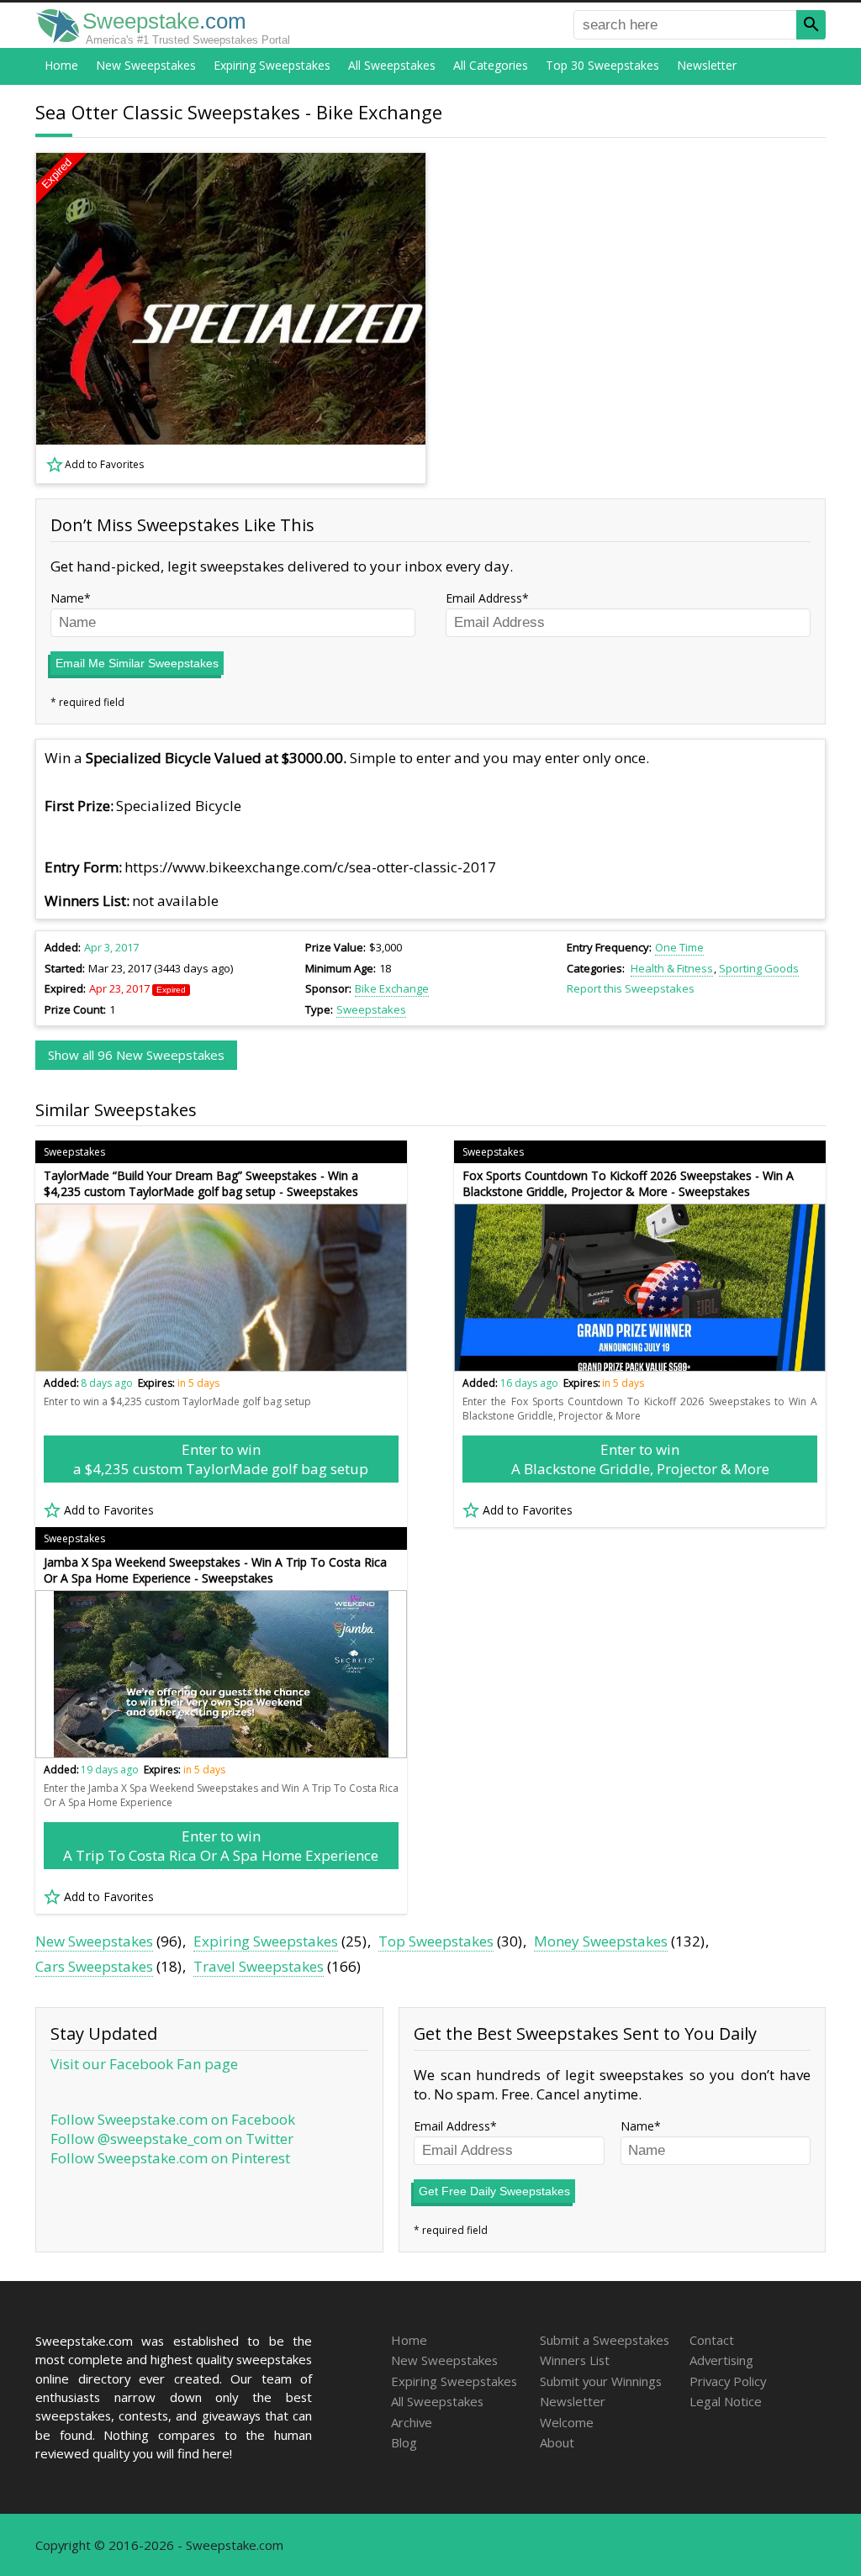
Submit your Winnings (601, 2381)
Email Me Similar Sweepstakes (137, 663)
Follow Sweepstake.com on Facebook (173, 2119)
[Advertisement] (637, 319)
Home (61, 65)
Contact (712, 2340)
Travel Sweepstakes (259, 1966)
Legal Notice (726, 2401)
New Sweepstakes (146, 65)
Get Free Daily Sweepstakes (494, 2191)
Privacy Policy (728, 2381)
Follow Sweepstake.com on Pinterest (170, 2158)
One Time (679, 947)
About (557, 2442)
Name (67, 598)
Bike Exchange (392, 988)
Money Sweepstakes (601, 1941)
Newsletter (707, 65)
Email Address (484, 598)
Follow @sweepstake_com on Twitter (172, 2139)
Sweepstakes (371, 1009)
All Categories (491, 65)
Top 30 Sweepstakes (602, 65)
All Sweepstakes (392, 65)
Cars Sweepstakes (94, 1966)
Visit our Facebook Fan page (144, 2064)
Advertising (721, 2360)
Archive (412, 2422)
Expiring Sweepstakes (272, 65)
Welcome (567, 2422)
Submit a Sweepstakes (605, 2340)
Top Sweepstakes (436, 1941)
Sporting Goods (759, 968)
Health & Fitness (672, 968)
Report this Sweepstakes (631, 988)
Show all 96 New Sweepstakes (136, 1055)
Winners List (575, 2360)
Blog (404, 2442)
